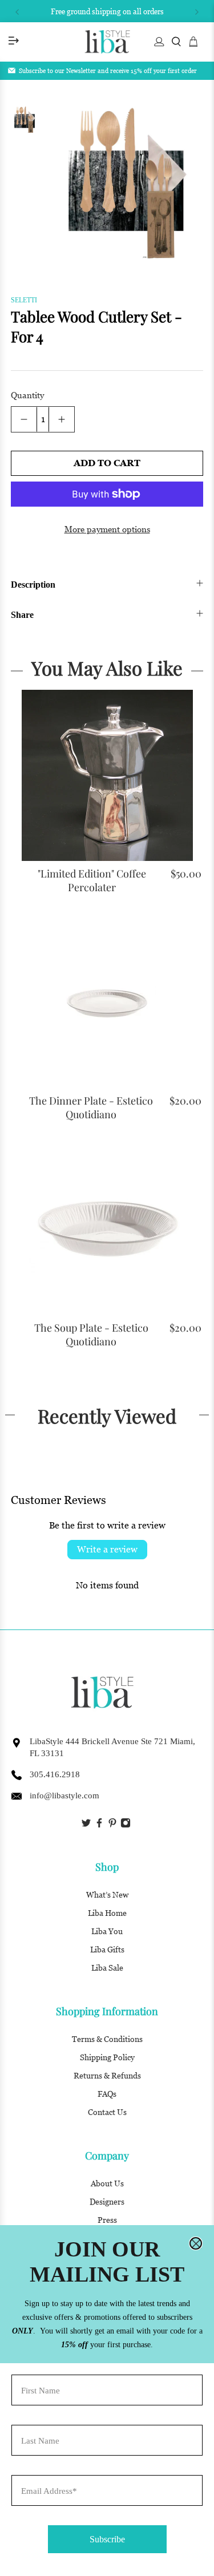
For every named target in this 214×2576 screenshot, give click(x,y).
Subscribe (107, 2539)
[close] (196, 2243)
